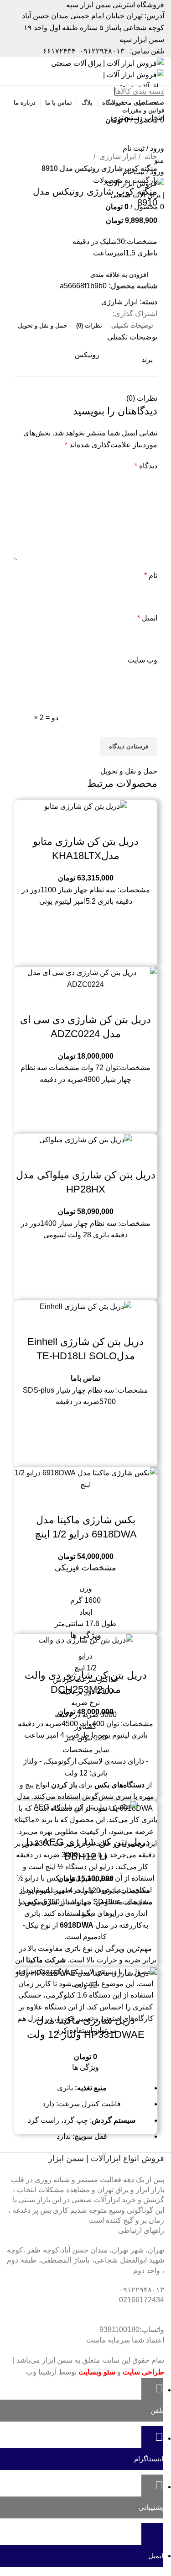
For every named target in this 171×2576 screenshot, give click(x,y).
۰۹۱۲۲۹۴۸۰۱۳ (102, 51)
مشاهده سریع (86, 823)
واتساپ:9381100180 (132, 2330)
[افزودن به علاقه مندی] (61, 823)
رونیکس (87, 355)
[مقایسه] (110, 823)
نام (151, 575)
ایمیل (147, 618)
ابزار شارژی (117, 156)
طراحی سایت (143, 2372)
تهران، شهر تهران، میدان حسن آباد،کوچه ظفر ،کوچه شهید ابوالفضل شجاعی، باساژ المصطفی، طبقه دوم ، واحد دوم (85, 2260)
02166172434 (142, 2300)
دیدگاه (146, 466)
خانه (150, 156)
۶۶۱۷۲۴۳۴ (59, 51)
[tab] (132, 326)
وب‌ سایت (142, 660)
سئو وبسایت (97, 2372)
